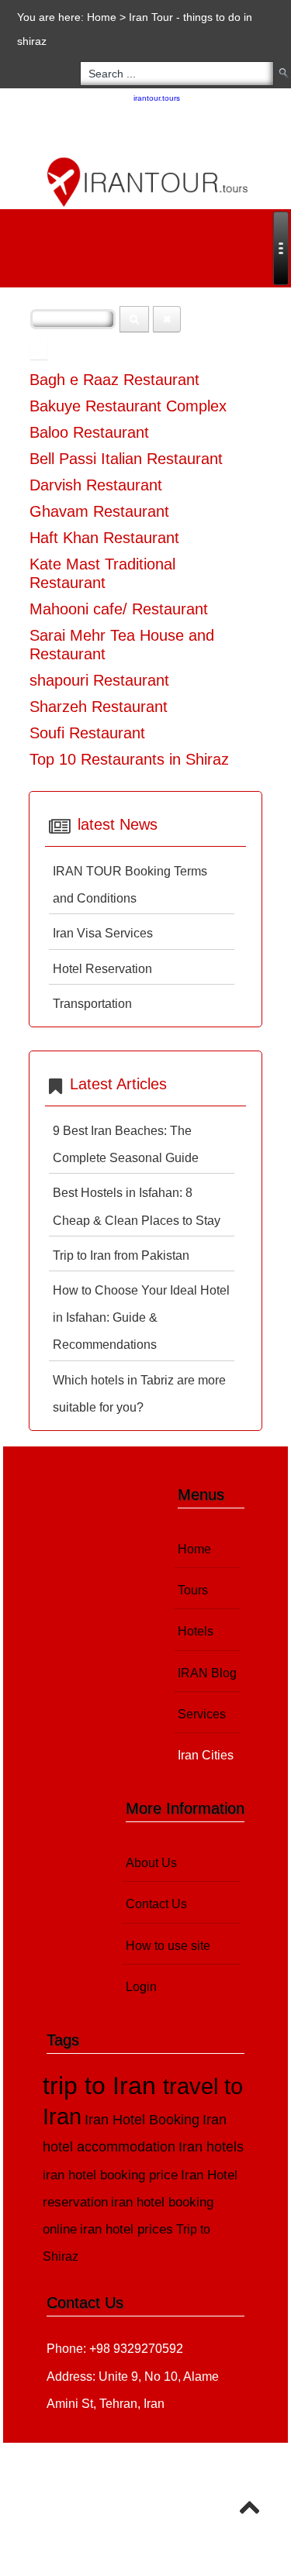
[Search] (134, 319)
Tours (193, 1590)
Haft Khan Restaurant (104, 538)
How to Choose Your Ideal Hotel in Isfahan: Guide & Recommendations (141, 1317)
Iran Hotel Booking (142, 2119)
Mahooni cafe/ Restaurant (119, 609)
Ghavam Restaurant (99, 511)
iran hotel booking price (110, 2175)
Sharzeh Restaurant (99, 707)
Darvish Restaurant (96, 485)
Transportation (92, 1004)
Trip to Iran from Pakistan (121, 1255)
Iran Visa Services (103, 933)
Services (202, 1714)
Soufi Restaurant (87, 733)
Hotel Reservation (102, 969)
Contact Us (156, 1904)
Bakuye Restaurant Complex (128, 406)
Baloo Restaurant (89, 432)
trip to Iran (103, 2086)
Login (141, 1987)
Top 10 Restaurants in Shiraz (129, 759)
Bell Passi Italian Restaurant (126, 459)
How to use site (168, 1946)
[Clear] (167, 319)
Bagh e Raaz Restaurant (114, 380)
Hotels (196, 1631)
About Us (151, 1863)
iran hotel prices (126, 2229)
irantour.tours (157, 98)
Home (102, 17)
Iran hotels (211, 2147)
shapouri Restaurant (99, 680)
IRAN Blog (207, 1673)
